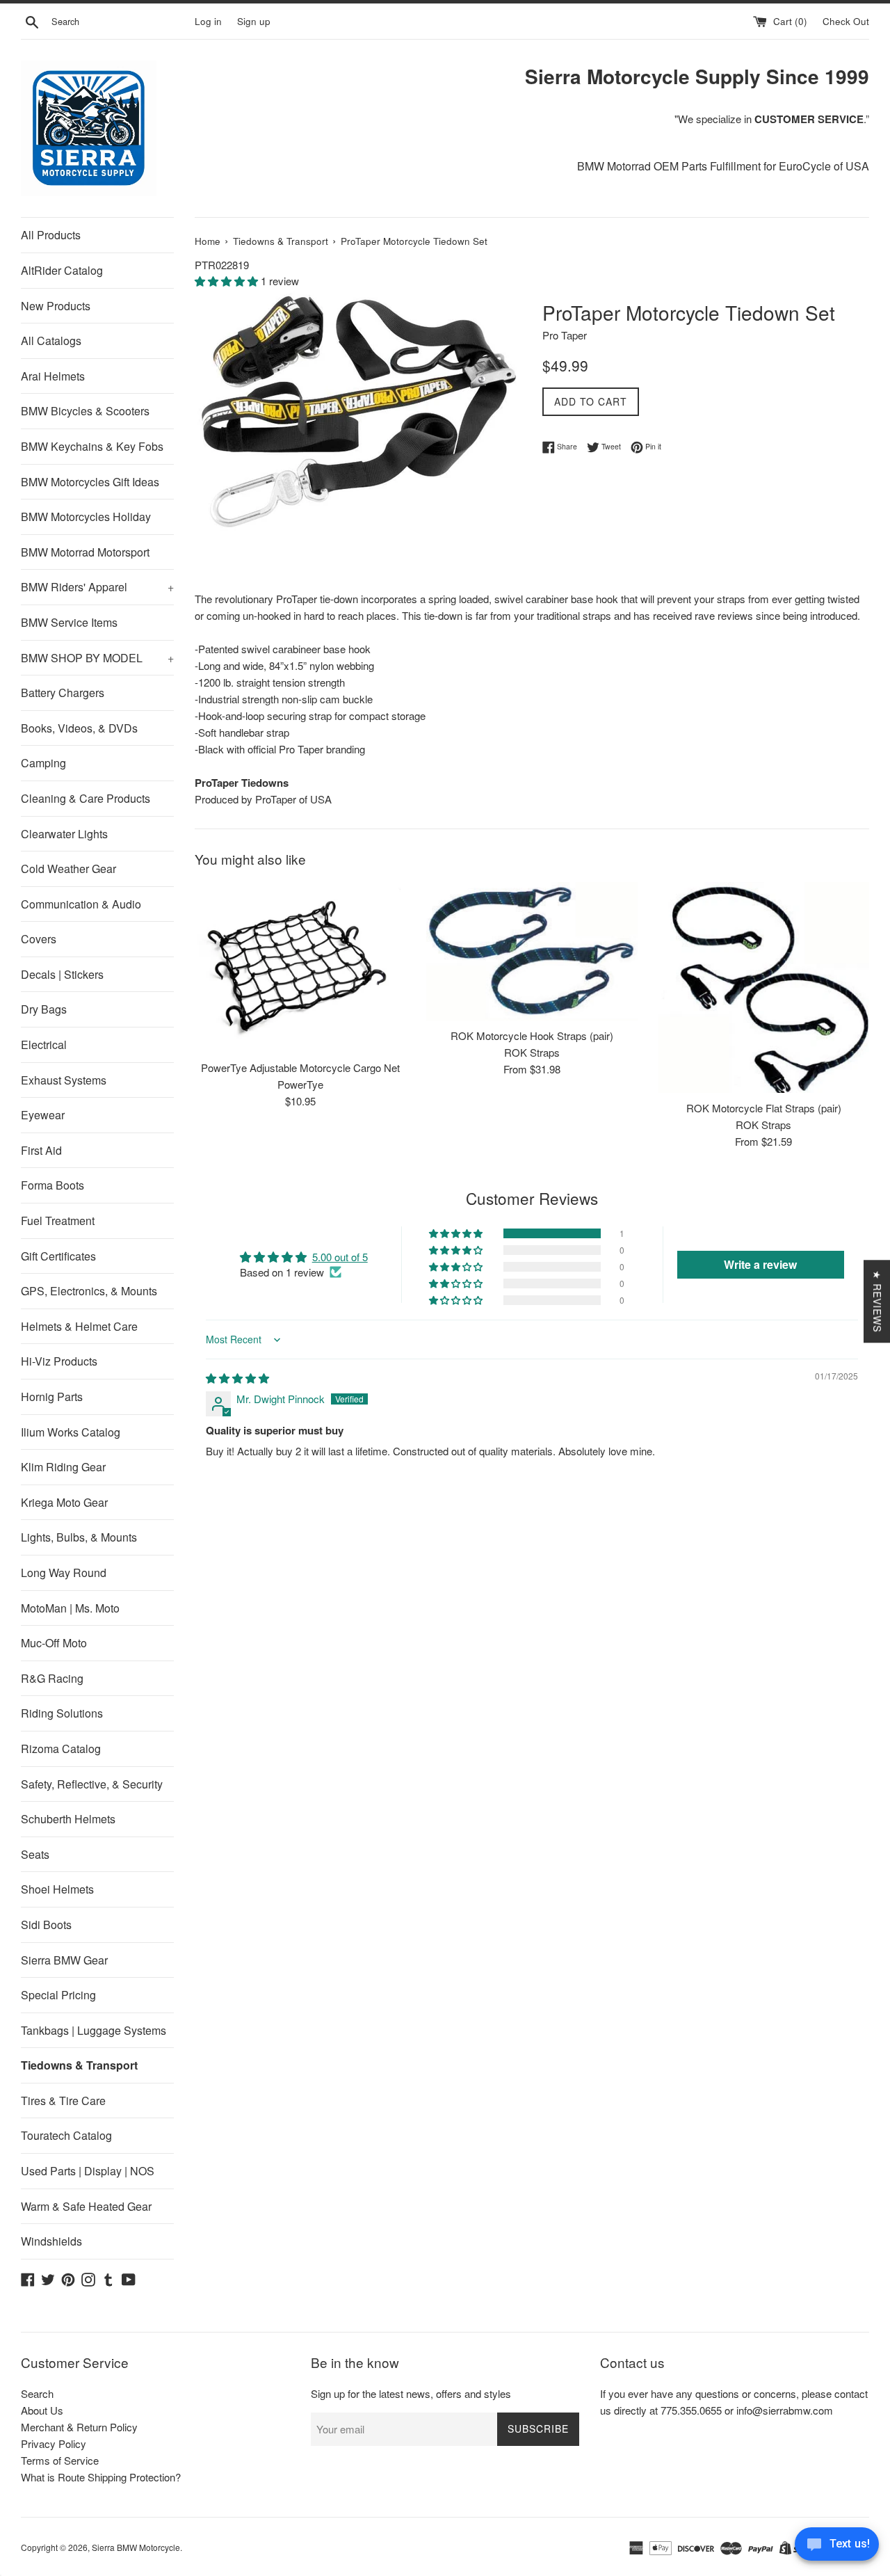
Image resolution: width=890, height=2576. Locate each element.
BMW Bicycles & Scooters (85, 411)
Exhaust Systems (64, 1080)
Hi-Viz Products (59, 1361)
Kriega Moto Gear (64, 1502)
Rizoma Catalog (61, 1749)
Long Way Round (64, 1573)
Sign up (254, 21)
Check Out (846, 21)
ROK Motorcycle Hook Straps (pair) (532, 1035)
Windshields (51, 2241)
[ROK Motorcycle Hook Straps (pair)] (532, 951)
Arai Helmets (53, 376)
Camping (43, 763)
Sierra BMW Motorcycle (136, 2547)
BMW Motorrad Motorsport (85, 552)
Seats (35, 1854)
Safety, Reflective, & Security (92, 1784)
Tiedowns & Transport (79, 2065)
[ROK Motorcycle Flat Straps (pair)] (764, 987)
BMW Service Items (69, 622)
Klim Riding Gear (63, 1467)
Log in (208, 21)
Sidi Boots (46, 1925)
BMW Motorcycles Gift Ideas (90, 482)
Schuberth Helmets (68, 1819)
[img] (237, 1378)
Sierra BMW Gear (64, 1960)
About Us (42, 2410)
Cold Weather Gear (68, 869)
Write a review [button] (760, 1264)
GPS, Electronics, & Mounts (89, 1291)
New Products (56, 306)
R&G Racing (52, 1678)
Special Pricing (58, 1995)
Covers (39, 939)
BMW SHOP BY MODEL (97, 658)
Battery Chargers (63, 693)
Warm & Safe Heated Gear (86, 2206)
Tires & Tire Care (63, 2101)
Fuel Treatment (58, 1221)
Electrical (44, 1045)
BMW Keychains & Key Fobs (92, 446)
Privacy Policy (54, 2443)
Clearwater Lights (64, 834)
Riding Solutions (62, 1713)
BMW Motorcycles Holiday (86, 517)
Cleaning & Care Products (86, 798)
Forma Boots (52, 1185)
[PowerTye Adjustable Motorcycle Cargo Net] (300, 967)
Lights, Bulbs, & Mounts (79, 1537)
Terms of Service (60, 2460)
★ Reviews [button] (877, 1301)
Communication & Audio (81, 904)
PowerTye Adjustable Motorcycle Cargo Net (300, 1067)
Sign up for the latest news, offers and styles (411, 2393)
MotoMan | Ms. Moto (70, 1608)
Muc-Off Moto (54, 1643)
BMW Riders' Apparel (97, 587)
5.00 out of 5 (340, 1257)
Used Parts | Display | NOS (88, 2171)
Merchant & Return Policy (79, 2427)
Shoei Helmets (57, 1889)
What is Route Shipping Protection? (101, 2477)
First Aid (41, 1150)
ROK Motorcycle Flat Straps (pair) (764, 1108)
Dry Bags (44, 1009)
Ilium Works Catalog (71, 1432)
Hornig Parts (52, 1397)
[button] (228, 281)
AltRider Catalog (62, 270)
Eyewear (43, 1115)
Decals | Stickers (62, 974)
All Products (51, 235)
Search (37, 2393)
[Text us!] (837, 2547)
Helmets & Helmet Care (79, 1326)
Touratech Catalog (66, 2135)
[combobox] (120, 22)
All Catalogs (51, 341)
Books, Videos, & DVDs (79, 728)
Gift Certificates (58, 1256)
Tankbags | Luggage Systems (94, 2030)
